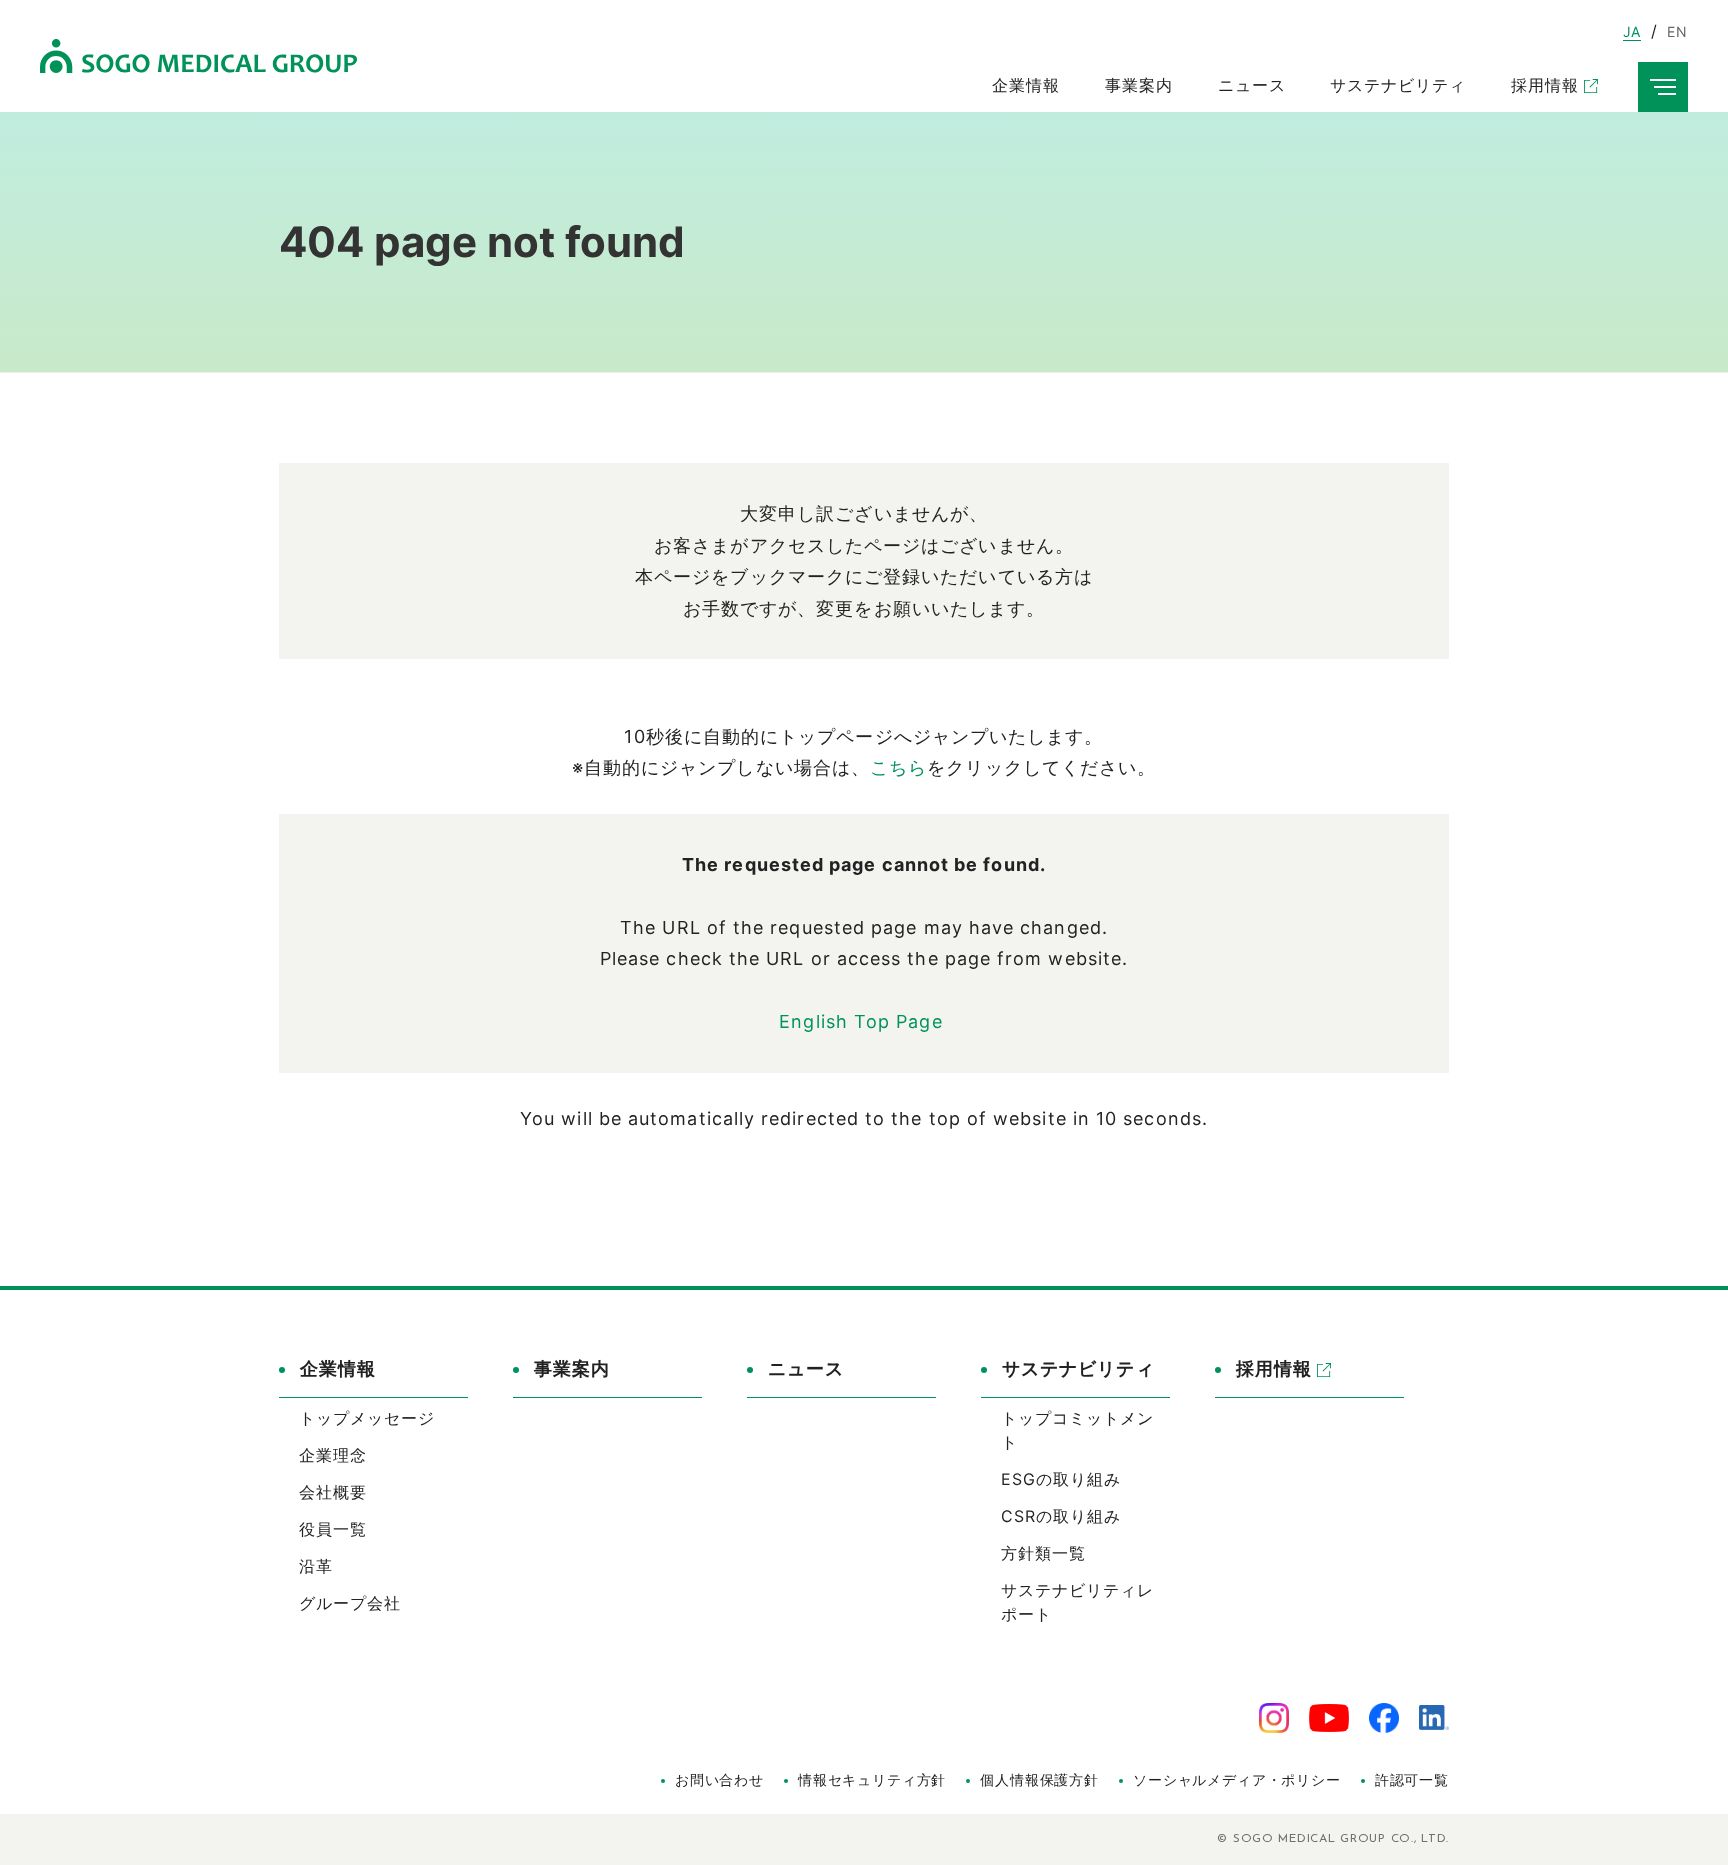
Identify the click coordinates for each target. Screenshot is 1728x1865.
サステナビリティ (1078, 1368)
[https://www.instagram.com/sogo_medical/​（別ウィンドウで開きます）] (1274, 1717)
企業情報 (338, 1368)
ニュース (806, 1368)
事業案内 (572, 1368)
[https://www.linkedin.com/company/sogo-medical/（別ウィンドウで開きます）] (1434, 1717)
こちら (898, 767)
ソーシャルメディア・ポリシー (1237, 1779)
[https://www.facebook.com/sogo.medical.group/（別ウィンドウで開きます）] (1384, 1717)
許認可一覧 (1412, 1779)
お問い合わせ (719, 1779)
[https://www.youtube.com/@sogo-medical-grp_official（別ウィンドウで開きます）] (1329, 1717)
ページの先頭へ (1505, 1340)
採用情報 (1274, 1368)
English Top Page (863, 1021)
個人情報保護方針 (1039, 1779)
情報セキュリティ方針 (872, 1779)
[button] (373, 1376)
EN (1677, 31)
